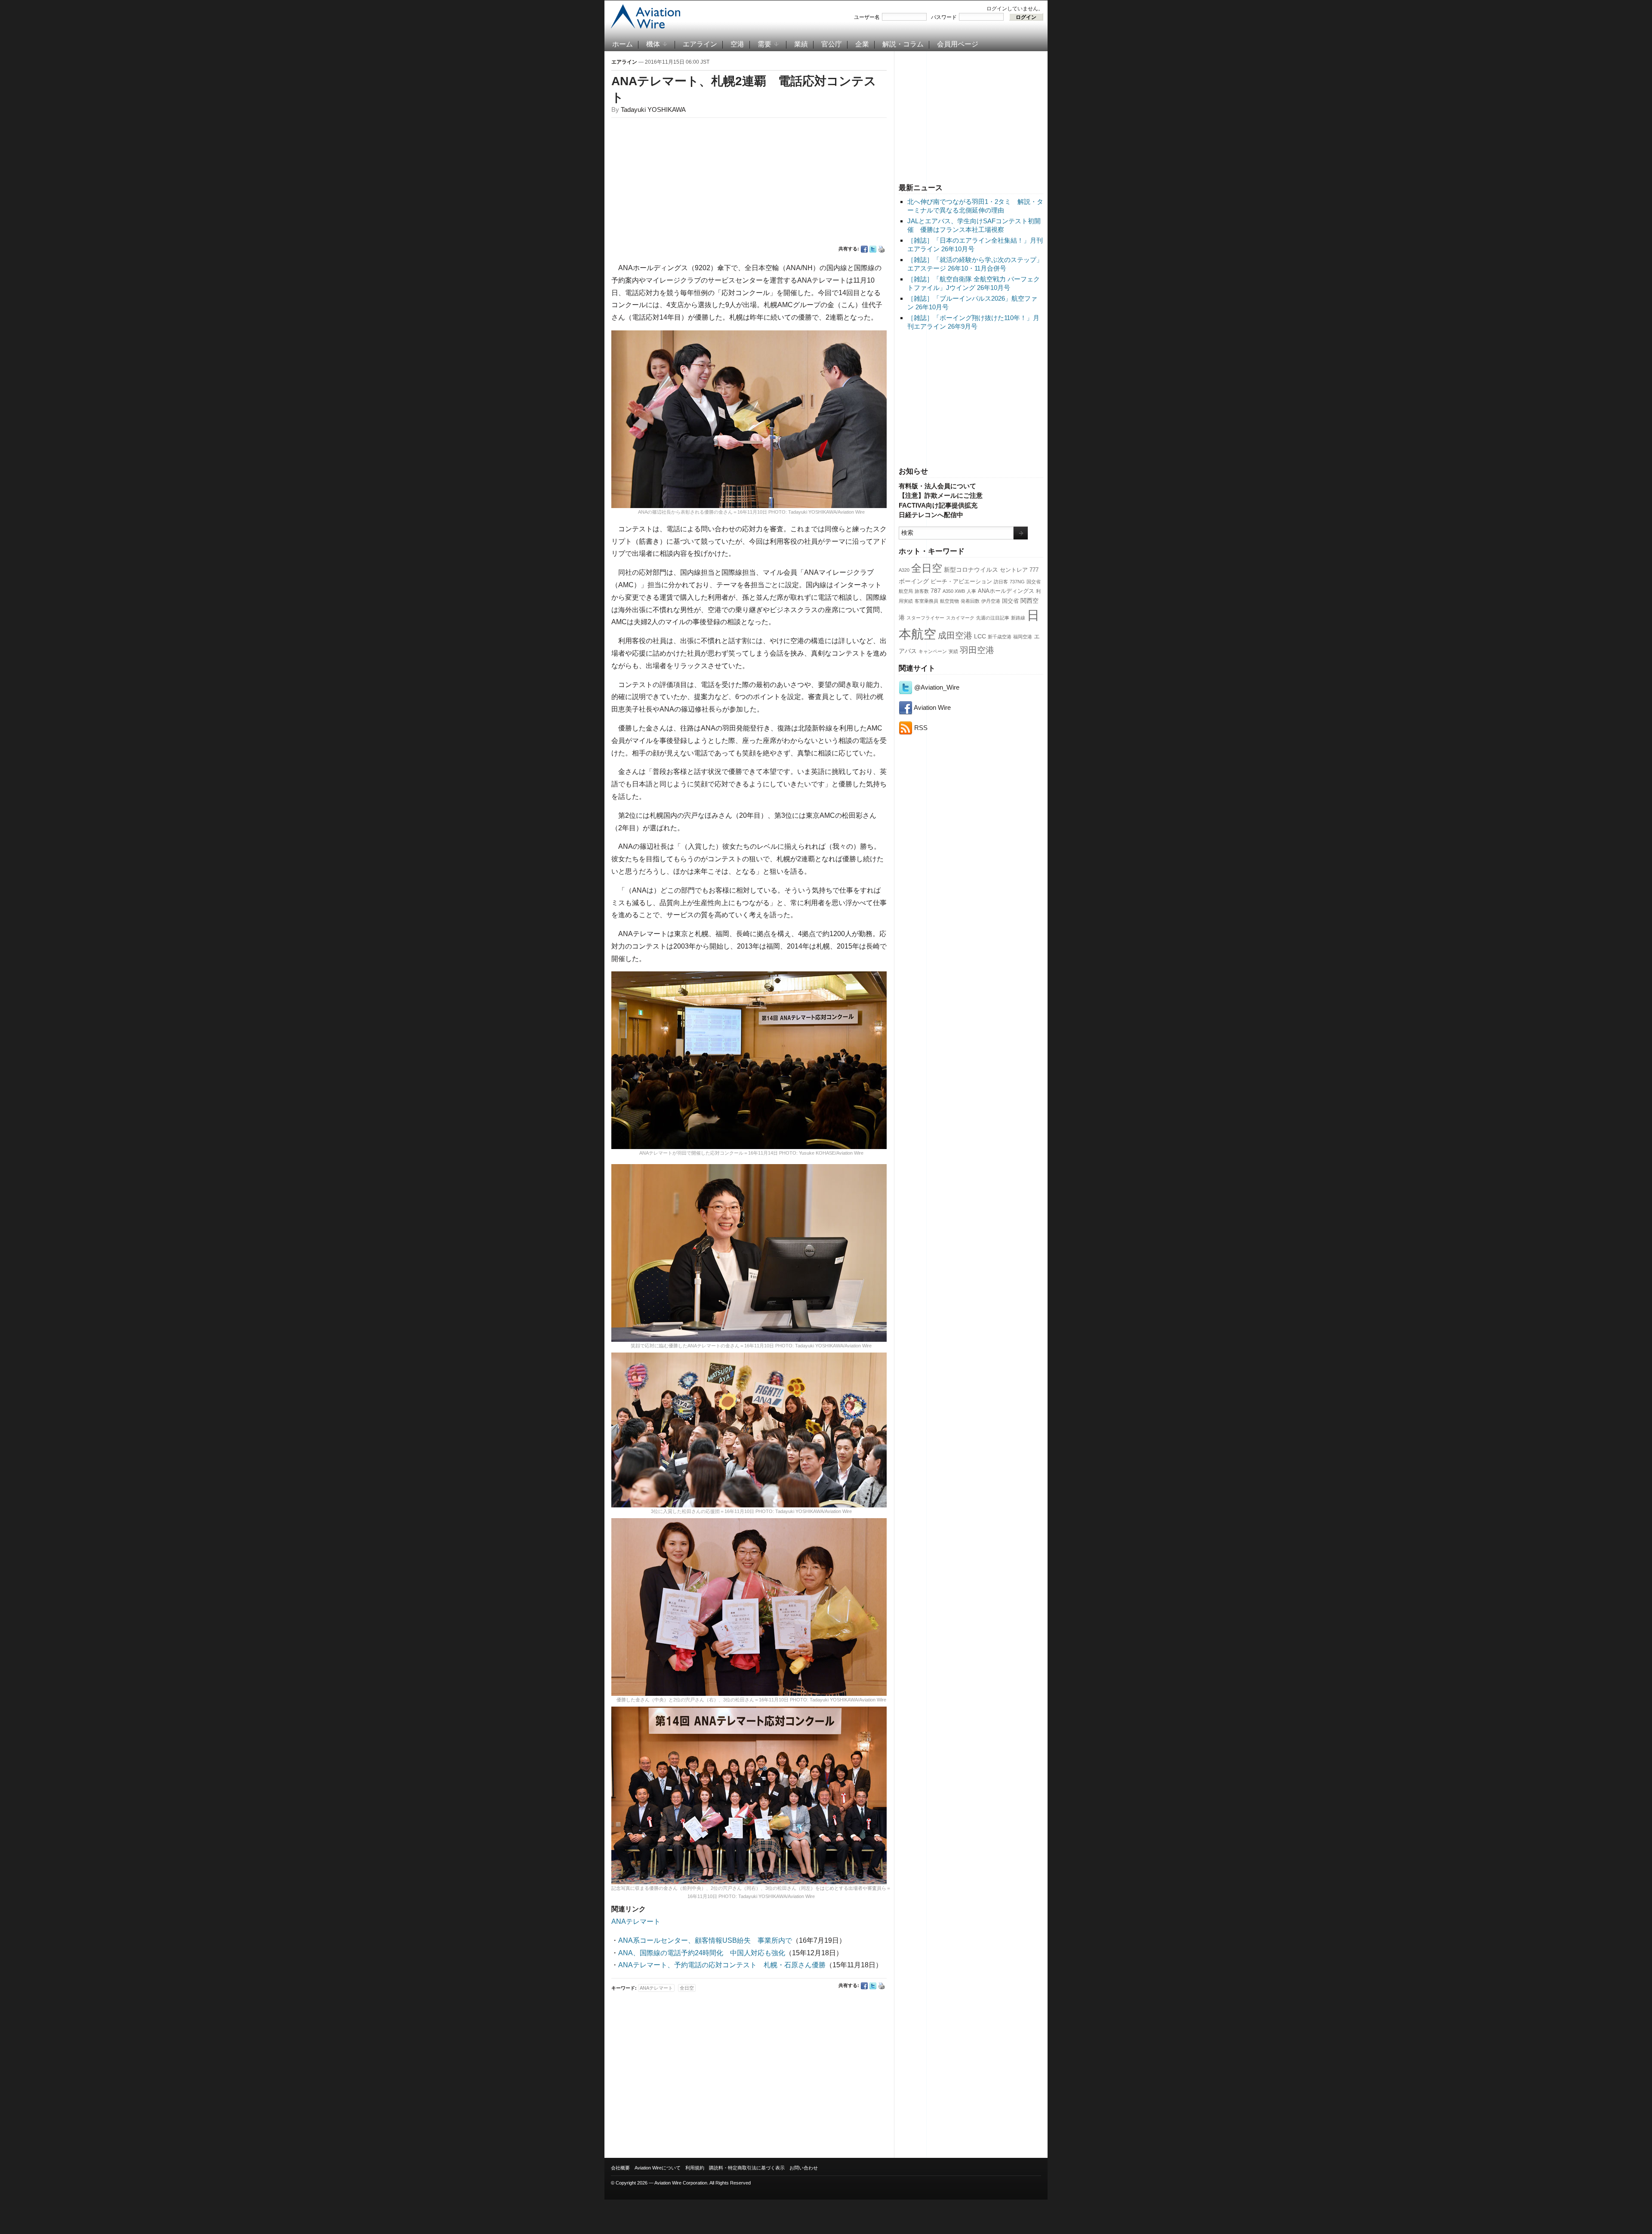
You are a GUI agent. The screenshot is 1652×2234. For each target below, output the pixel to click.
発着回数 (970, 601)
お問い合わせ (804, 2168)
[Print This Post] (881, 249)
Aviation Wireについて (658, 2168)
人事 (971, 591)
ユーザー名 (867, 17)
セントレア (1014, 570)
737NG (1017, 582)
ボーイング (914, 581)
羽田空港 (977, 650)
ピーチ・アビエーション (961, 582)
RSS (920, 728)
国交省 (1010, 601)
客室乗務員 (926, 601)
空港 (737, 44)
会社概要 (620, 2168)
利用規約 (695, 2168)
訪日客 (1001, 582)
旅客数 (922, 591)
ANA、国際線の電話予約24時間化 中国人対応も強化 (702, 1953)
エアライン (700, 44)
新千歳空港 (1000, 637)
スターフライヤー (925, 618)
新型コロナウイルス (971, 570)
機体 (653, 44)
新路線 (1018, 618)
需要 (764, 44)
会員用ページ (958, 44)
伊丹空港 (991, 601)
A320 (904, 570)
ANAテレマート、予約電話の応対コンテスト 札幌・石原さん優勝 (722, 1965)
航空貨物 (949, 601)
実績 (953, 651)
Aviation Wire (932, 707)
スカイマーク (960, 618)
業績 (801, 44)
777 (1034, 570)
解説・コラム (903, 44)
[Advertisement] (971, 116)
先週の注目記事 (993, 618)
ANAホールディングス (1006, 591)
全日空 (927, 568)
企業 (862, 44)
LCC (980, 636)
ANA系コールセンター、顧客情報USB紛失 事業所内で (705, 1940)
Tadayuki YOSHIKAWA (653, 109)
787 (936, 591)
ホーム (623, 44)
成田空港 (955, 635)
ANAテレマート (636, 1921)
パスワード (944, 17)
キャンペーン (933, 651)
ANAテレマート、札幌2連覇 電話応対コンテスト (744, 89)
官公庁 (832, 44)
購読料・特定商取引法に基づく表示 (747, 2168)
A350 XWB (954, 591)
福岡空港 (1023, 637)
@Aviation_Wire (936, 687)
